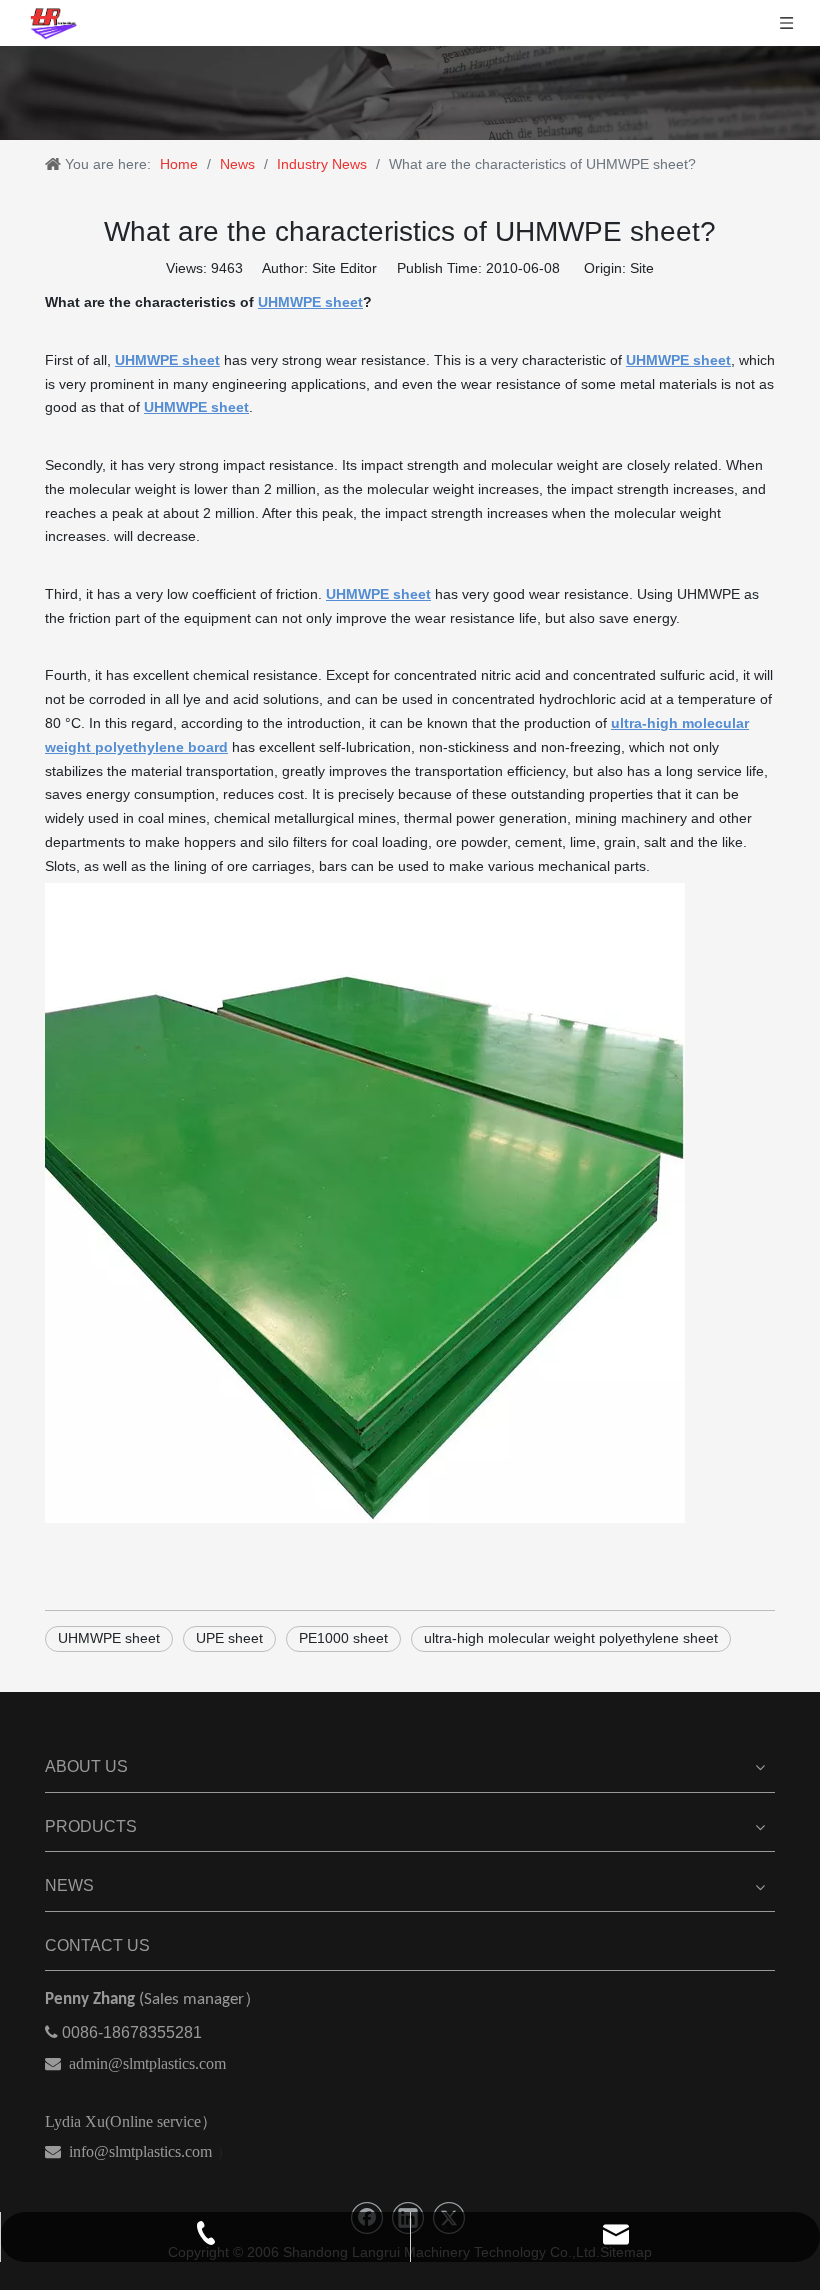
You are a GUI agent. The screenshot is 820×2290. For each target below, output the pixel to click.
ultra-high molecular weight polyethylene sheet (571, 1638)
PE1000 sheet (343, 1638)
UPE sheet (229, 1638)
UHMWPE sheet (109, 1638)
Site (642, 268)
